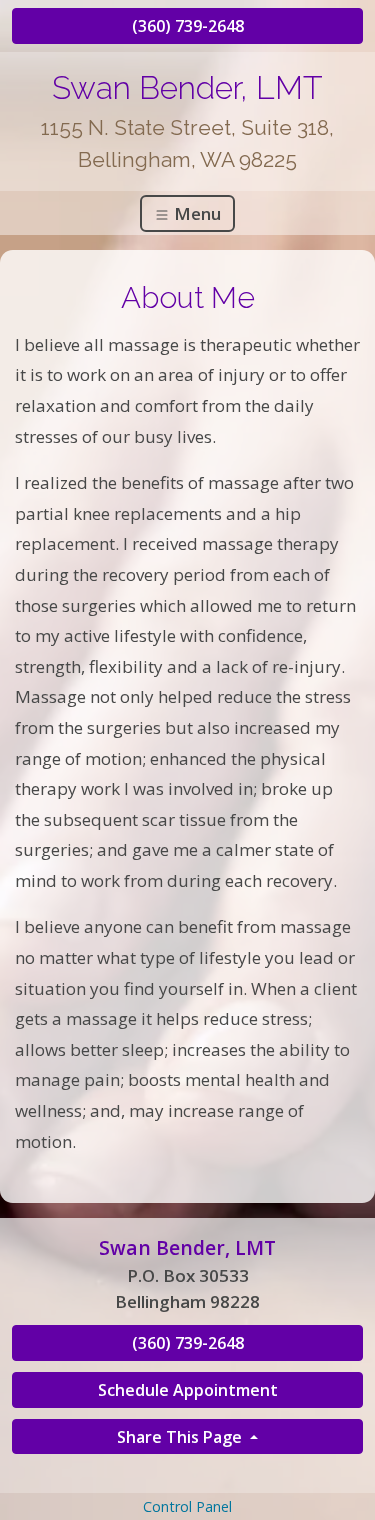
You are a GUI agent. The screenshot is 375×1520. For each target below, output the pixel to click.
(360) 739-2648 (188, 26)
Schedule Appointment (188, 1390)
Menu (195, 213)
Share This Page (181, 1437)
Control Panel (187, 1506)
